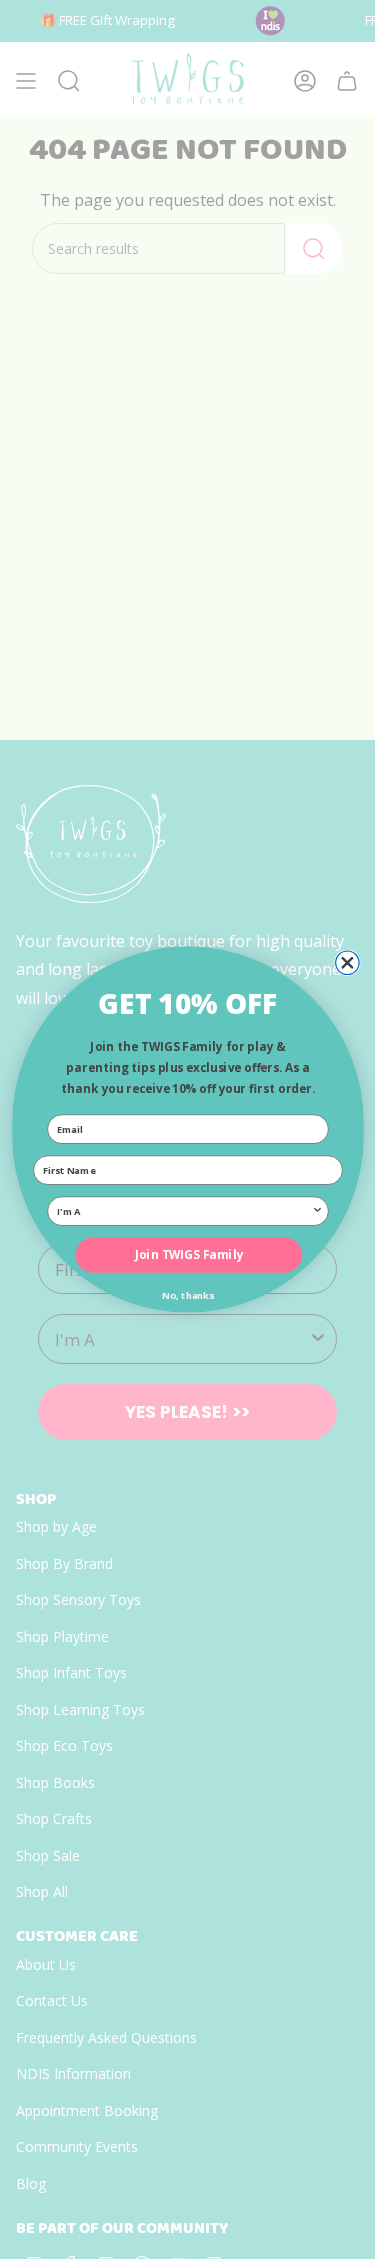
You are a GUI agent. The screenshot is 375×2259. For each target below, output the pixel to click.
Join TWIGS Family (188, 1255)
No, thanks (188, 1295)
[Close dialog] (346, 962)
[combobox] (184, 1211)
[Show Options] (317, 1211)
